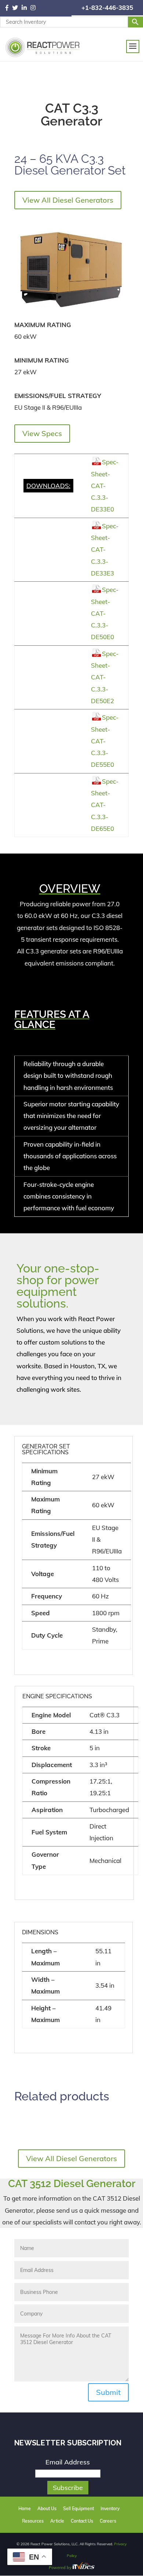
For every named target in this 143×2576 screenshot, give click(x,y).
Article (57, 2521)
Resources (33, 2521)
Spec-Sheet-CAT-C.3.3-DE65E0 (105, 805)
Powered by (61, 2568)
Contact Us (82, 2521)
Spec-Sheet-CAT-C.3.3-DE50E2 (105, 677)
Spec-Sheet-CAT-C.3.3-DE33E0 (105, 485)
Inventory (110, 2508)
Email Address (68, 2462)
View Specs (42, 433)
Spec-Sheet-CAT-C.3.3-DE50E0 (105, 613)
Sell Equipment (78, 2508)
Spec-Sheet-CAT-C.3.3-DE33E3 (105, 550)
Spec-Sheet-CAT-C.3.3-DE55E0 (105, 741)
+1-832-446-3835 (107, 8)
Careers (108, 2521)
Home (25, 2508)
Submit (108, 2392)
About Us (47, 2508)
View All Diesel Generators (68, 200)
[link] (9, 8)
